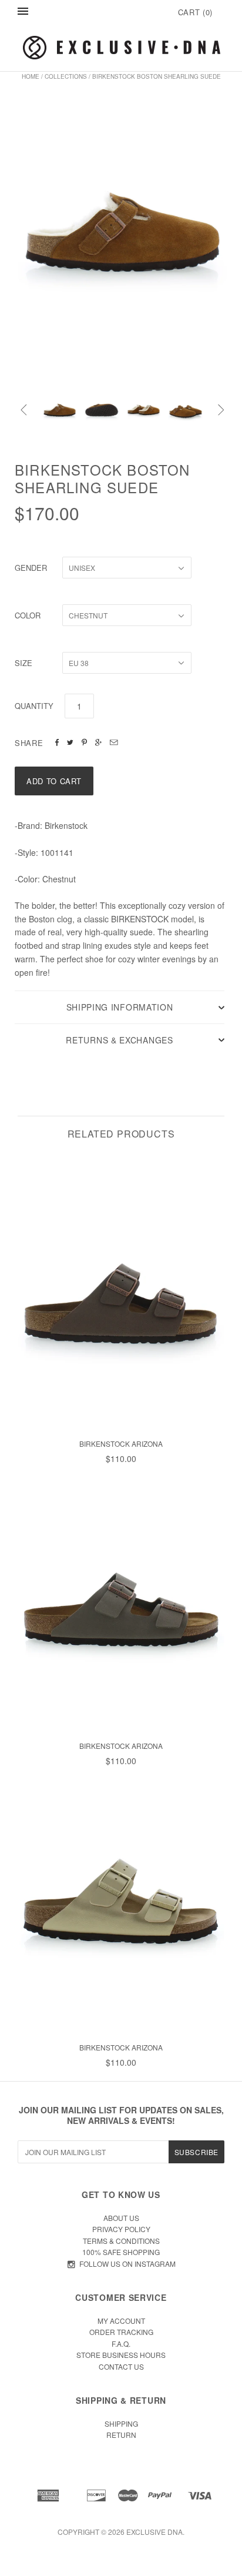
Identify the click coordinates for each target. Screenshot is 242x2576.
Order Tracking (121, 2332)
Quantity (34, 706)
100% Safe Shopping (121, 2252)
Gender (31, 568)
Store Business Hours (121, 2355)
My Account (121, 2321)
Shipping (121, 2423)
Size (23, 663)
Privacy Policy (121, 2229)
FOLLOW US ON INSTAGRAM (127, 2264)
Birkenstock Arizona (121, 1443)
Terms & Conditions (121, 2241)
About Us (121, 2218)
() (195, 12)
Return (121, 2435)
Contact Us (121, 2366)
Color (28, 615)
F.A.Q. (121, 2344)
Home (31, 76)
